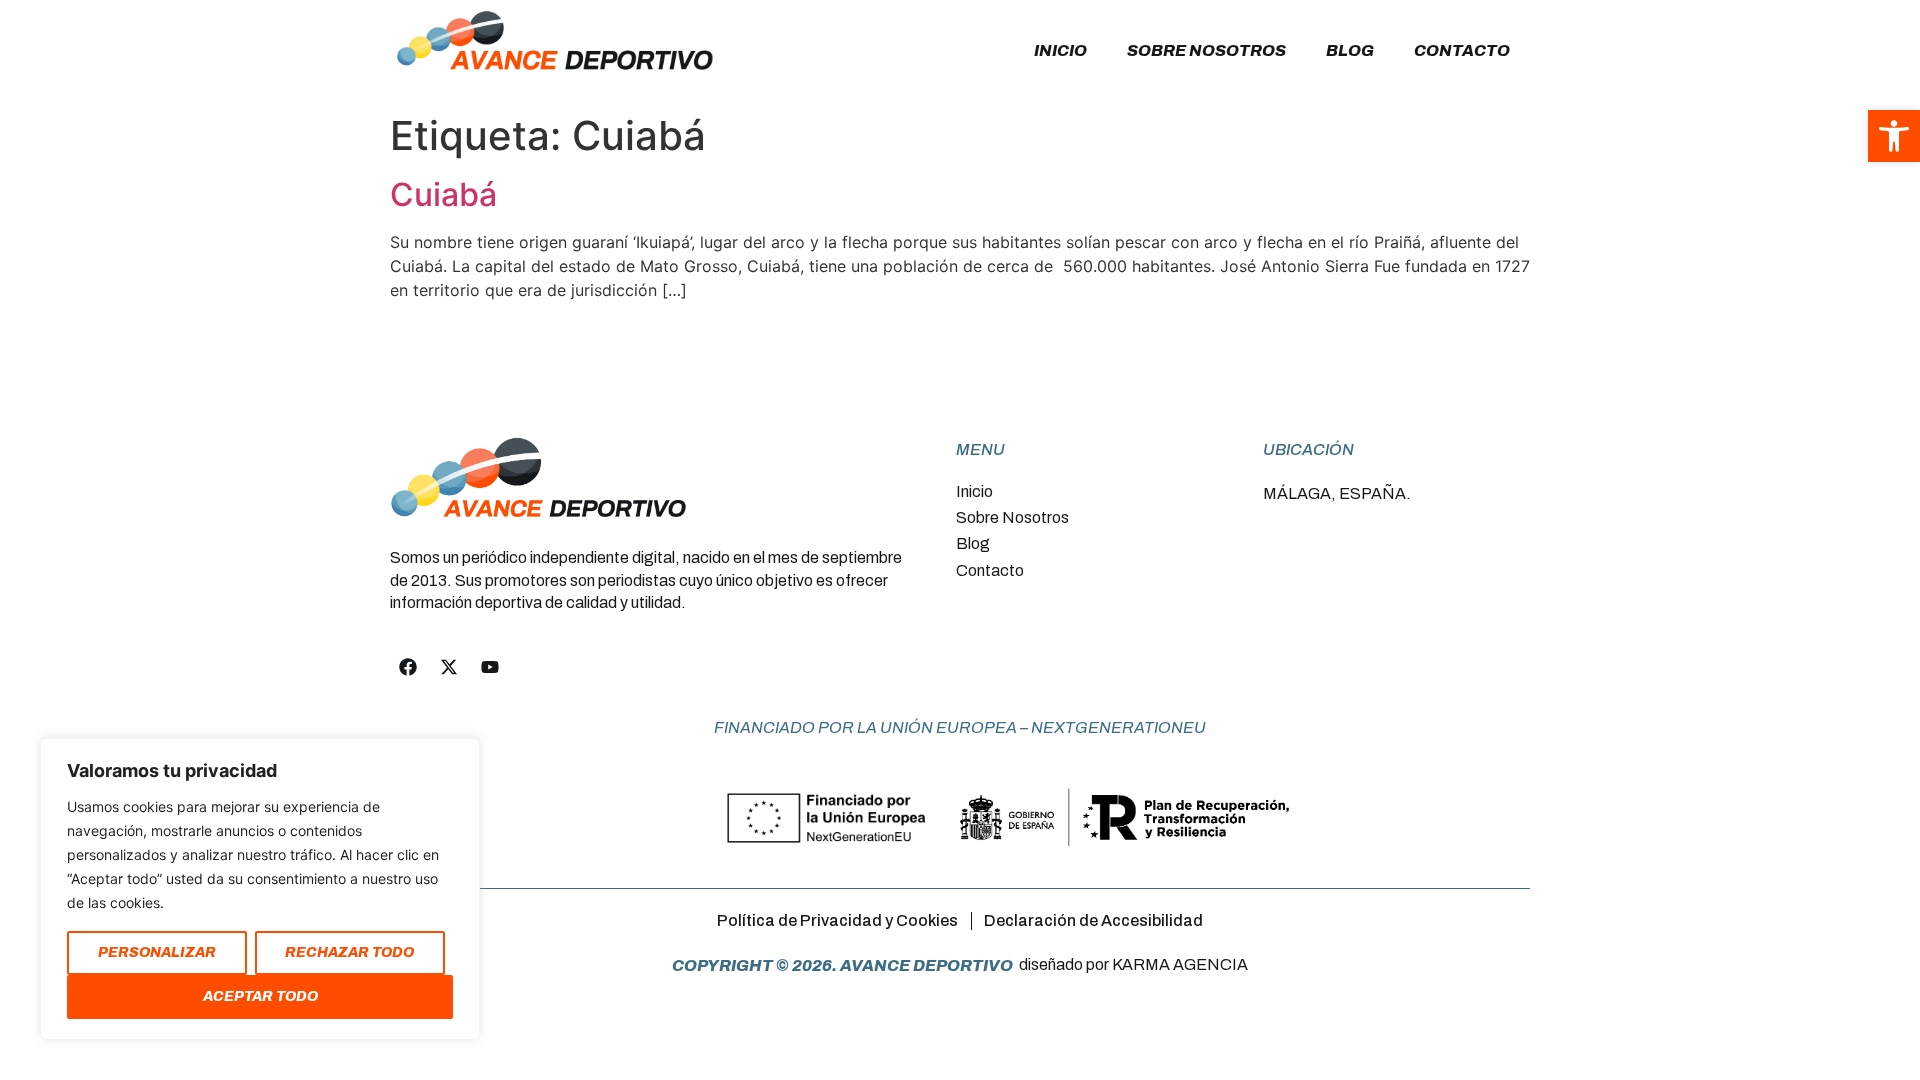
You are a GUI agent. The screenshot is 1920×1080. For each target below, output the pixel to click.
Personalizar (157, 952)
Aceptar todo (260, 996)
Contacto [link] (1462, 50)
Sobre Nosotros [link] (1206, 50)
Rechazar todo (349, 952)
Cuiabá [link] (443, 194)
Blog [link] (1350, 50)
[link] (1894, 136)
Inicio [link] (1060, 50)
